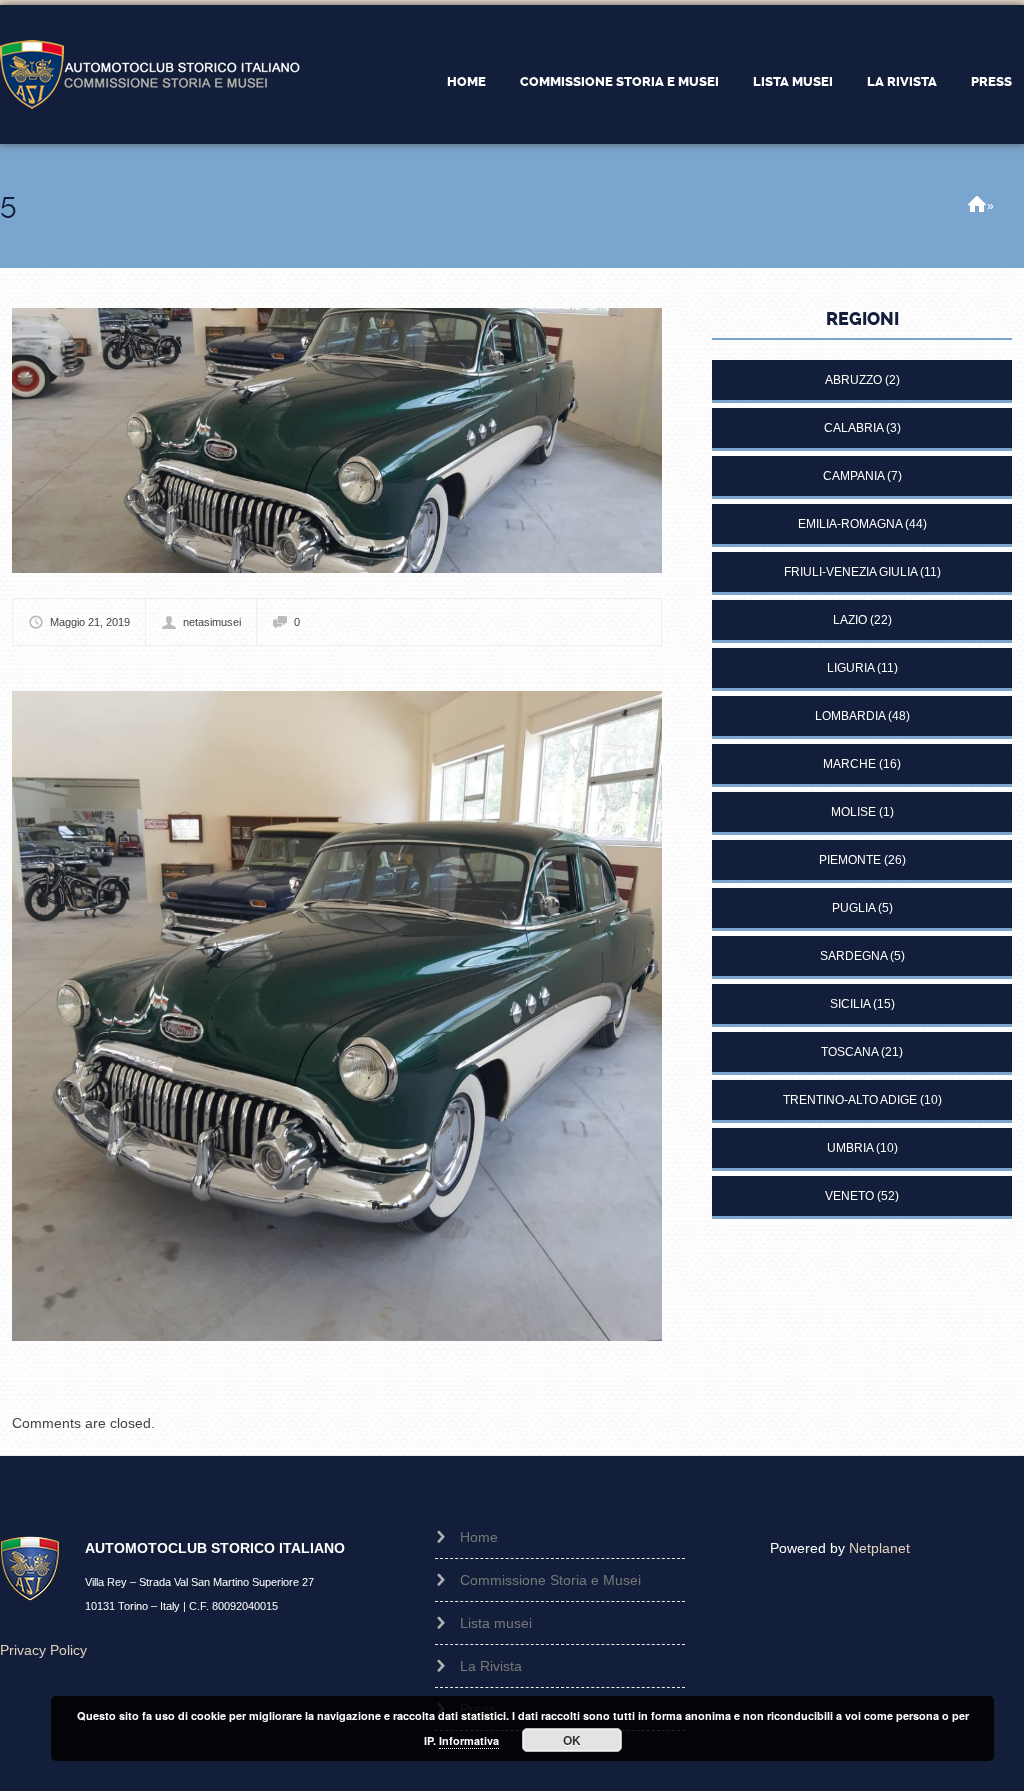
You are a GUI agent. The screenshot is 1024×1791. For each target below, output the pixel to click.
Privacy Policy (43, 1650)
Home (466, 81)
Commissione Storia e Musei (619, 81)
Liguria (850, 668)
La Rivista (902, 81)
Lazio (850, 620)
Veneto (849, 1196)
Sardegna (853, 956)
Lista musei (793, 81)
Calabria (853, 428)
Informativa (469, 1740)
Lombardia (850, 716)
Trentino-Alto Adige (850, 1100)
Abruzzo (853, 380)
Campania (853, 476)
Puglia (853, 908)
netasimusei (212, 622)
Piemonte (850, 860)
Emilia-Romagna (850, 524)
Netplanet (879, 1548)
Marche (849, 764)
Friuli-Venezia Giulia (850, 572)
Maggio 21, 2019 (90, 622)
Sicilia (850, 1004)
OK (572, 1740)
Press (991, 81)
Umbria (850, 1148)
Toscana (849, 1052)
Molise (853, 812)
